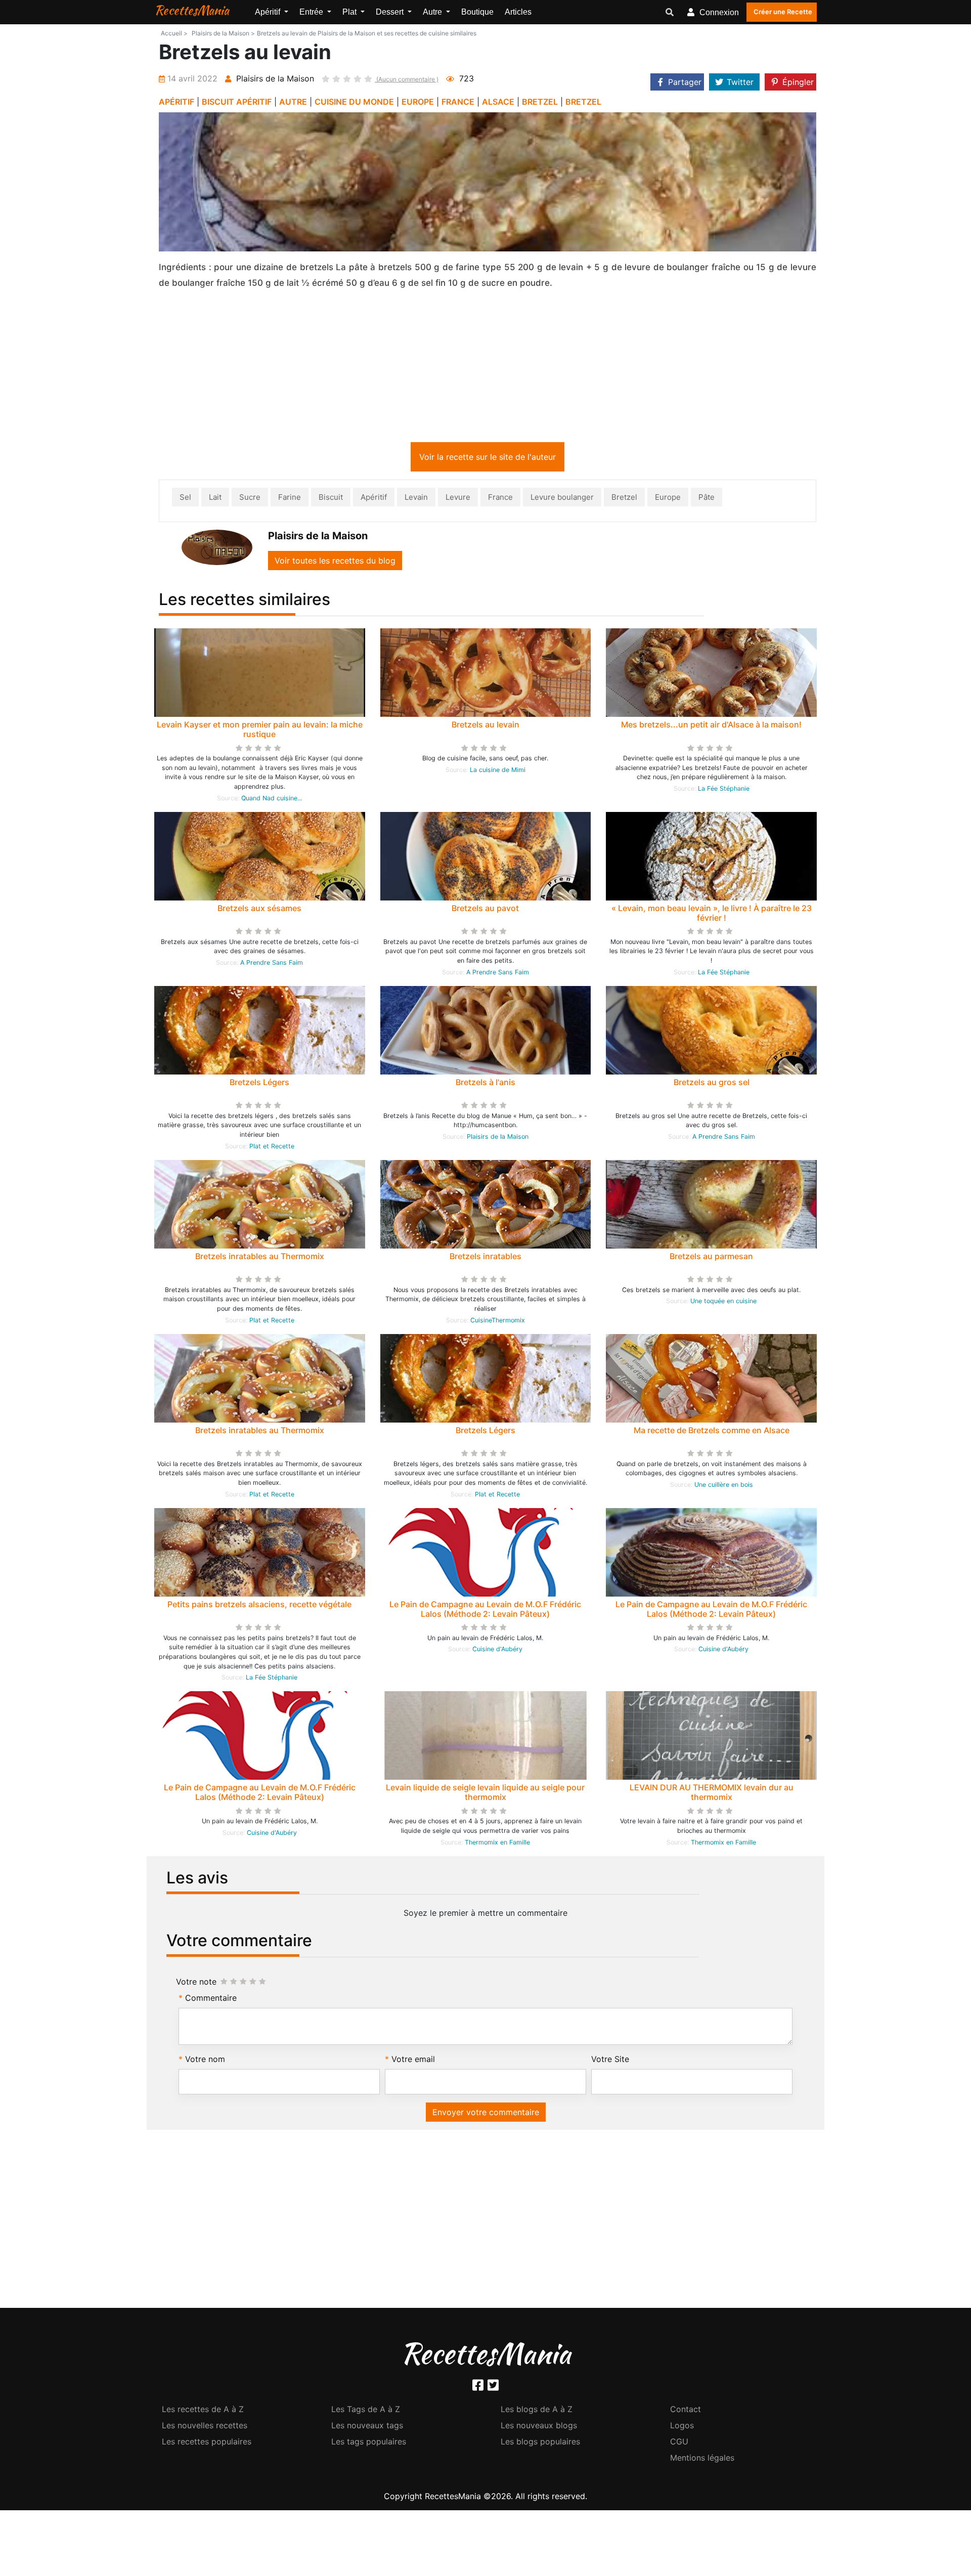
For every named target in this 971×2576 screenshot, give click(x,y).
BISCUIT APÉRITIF (237, 102)
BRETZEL (540, 102)
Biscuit (331, 499)
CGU (679, 2443)
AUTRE (293, 102)
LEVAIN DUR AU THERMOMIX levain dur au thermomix (712, 1794)
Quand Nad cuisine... (272, 800)
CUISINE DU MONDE (354, 102)
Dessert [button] (391, 12)
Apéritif (374, 499)
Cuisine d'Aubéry (497, 1651)
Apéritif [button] (269, 12)
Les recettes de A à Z (203, 2411)
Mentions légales (702, 2460)
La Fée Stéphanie (724, 790)
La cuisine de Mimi (498, 772)
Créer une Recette (783, 12)
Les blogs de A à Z (537, 2411)
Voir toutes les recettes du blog (335, 563)
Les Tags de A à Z (366, 2411)
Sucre (250, 499)
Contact (686, 2411)
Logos (682, 2427)
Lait (215, 499)
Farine (290, 499)
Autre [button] (433, 12)
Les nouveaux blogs (539, 2427)
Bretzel (624, 499)
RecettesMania (192, 10)
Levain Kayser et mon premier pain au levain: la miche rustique (260, 731)
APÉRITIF (176, 102)
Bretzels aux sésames (259, 910)
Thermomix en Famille (497, 1844)
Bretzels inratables (485, 1258)
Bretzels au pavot (485, 910)
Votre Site (610, 2061)
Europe (668, 499)
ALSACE (498, 102)
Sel (185, 499)
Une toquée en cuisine (723, 1303)
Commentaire (211, 2000)
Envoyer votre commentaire (486, 2114)
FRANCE (458, 102)
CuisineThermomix (498, 1322)
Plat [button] (350, 12)
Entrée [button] (312, 12)
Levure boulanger (562, 499)
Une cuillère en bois (724, 1487)
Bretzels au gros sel (712, 1084)
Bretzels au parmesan (711, 1258)
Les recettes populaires (207, 2443)
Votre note (196, 1984)
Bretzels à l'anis (485, 1084)
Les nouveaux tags (367, 2427)
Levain (416, 499)
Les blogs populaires (540, 2443)
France (500, 499)
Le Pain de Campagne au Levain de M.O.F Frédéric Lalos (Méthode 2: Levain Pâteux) (485, 1611)
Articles (518, 12)
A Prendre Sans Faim (272, 964)
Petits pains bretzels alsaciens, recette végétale (259, 1606)
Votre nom (205, 2061)
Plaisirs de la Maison (498, 1139)
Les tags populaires (369, 2443)
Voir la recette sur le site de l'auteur (488, 459)
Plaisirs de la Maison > (223, 33)
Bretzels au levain (485, 726)
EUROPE (418, 102)
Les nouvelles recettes (205, 2427)
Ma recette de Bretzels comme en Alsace (712, 1432)
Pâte (707, 499)
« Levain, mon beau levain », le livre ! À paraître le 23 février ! (712, 915)
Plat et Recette (272, 1148)
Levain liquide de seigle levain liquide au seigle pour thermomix (485, 1794)
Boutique (477, 12)
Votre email (413, 2061)
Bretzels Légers (259, 1084)
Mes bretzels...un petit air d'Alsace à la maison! (711, 726)
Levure (458, 499)
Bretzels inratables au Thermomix (260, 1258)
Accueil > (174, 33)
